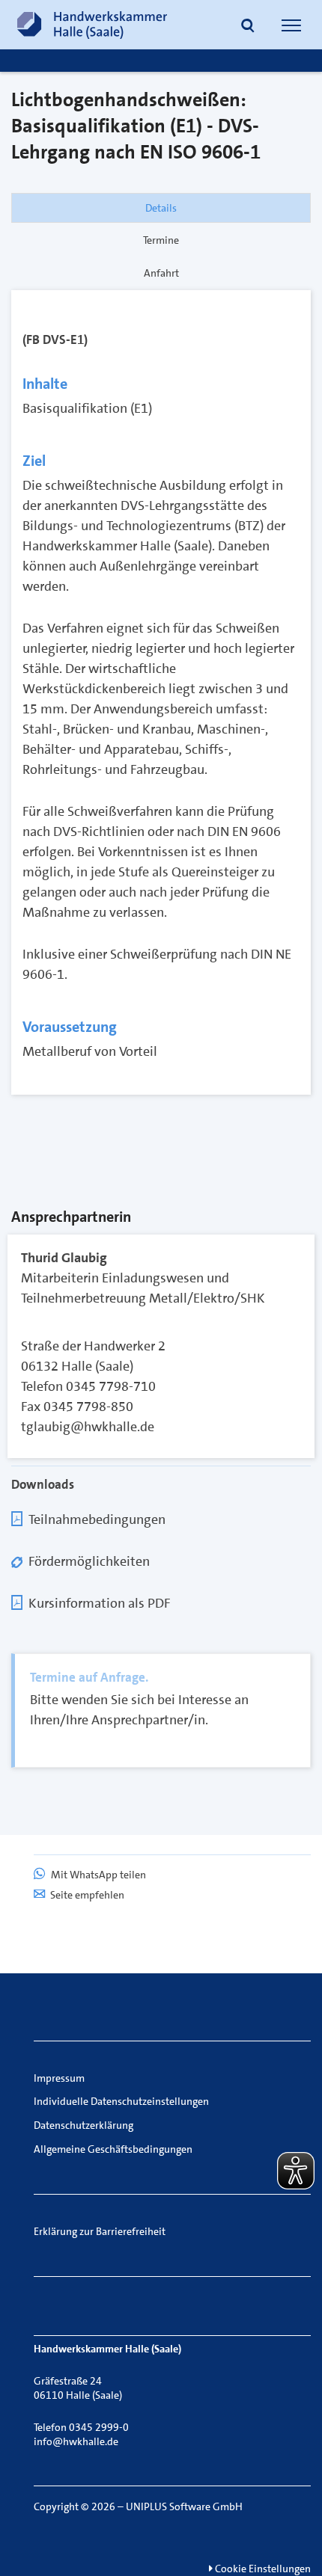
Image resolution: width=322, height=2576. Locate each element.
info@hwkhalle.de (76, 2441)
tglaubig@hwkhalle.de (88, 1427)
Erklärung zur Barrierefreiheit (100, 2231)
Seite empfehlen (87, 1895)
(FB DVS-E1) (55, 339)
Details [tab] (161, 208)
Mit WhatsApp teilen (97, 1875)
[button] (248, 27)
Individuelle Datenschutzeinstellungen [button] (121, 2101)
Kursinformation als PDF (99, 1603)
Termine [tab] (161, 240)
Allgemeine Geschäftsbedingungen (113, 2149)
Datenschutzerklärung (83, 2125)
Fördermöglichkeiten (89, 1561)
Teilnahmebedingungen (97, 1519)
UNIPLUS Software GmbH (184, 2506)
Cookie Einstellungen (262, 2569)
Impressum (59, 2078)
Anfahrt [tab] (161, 273)
